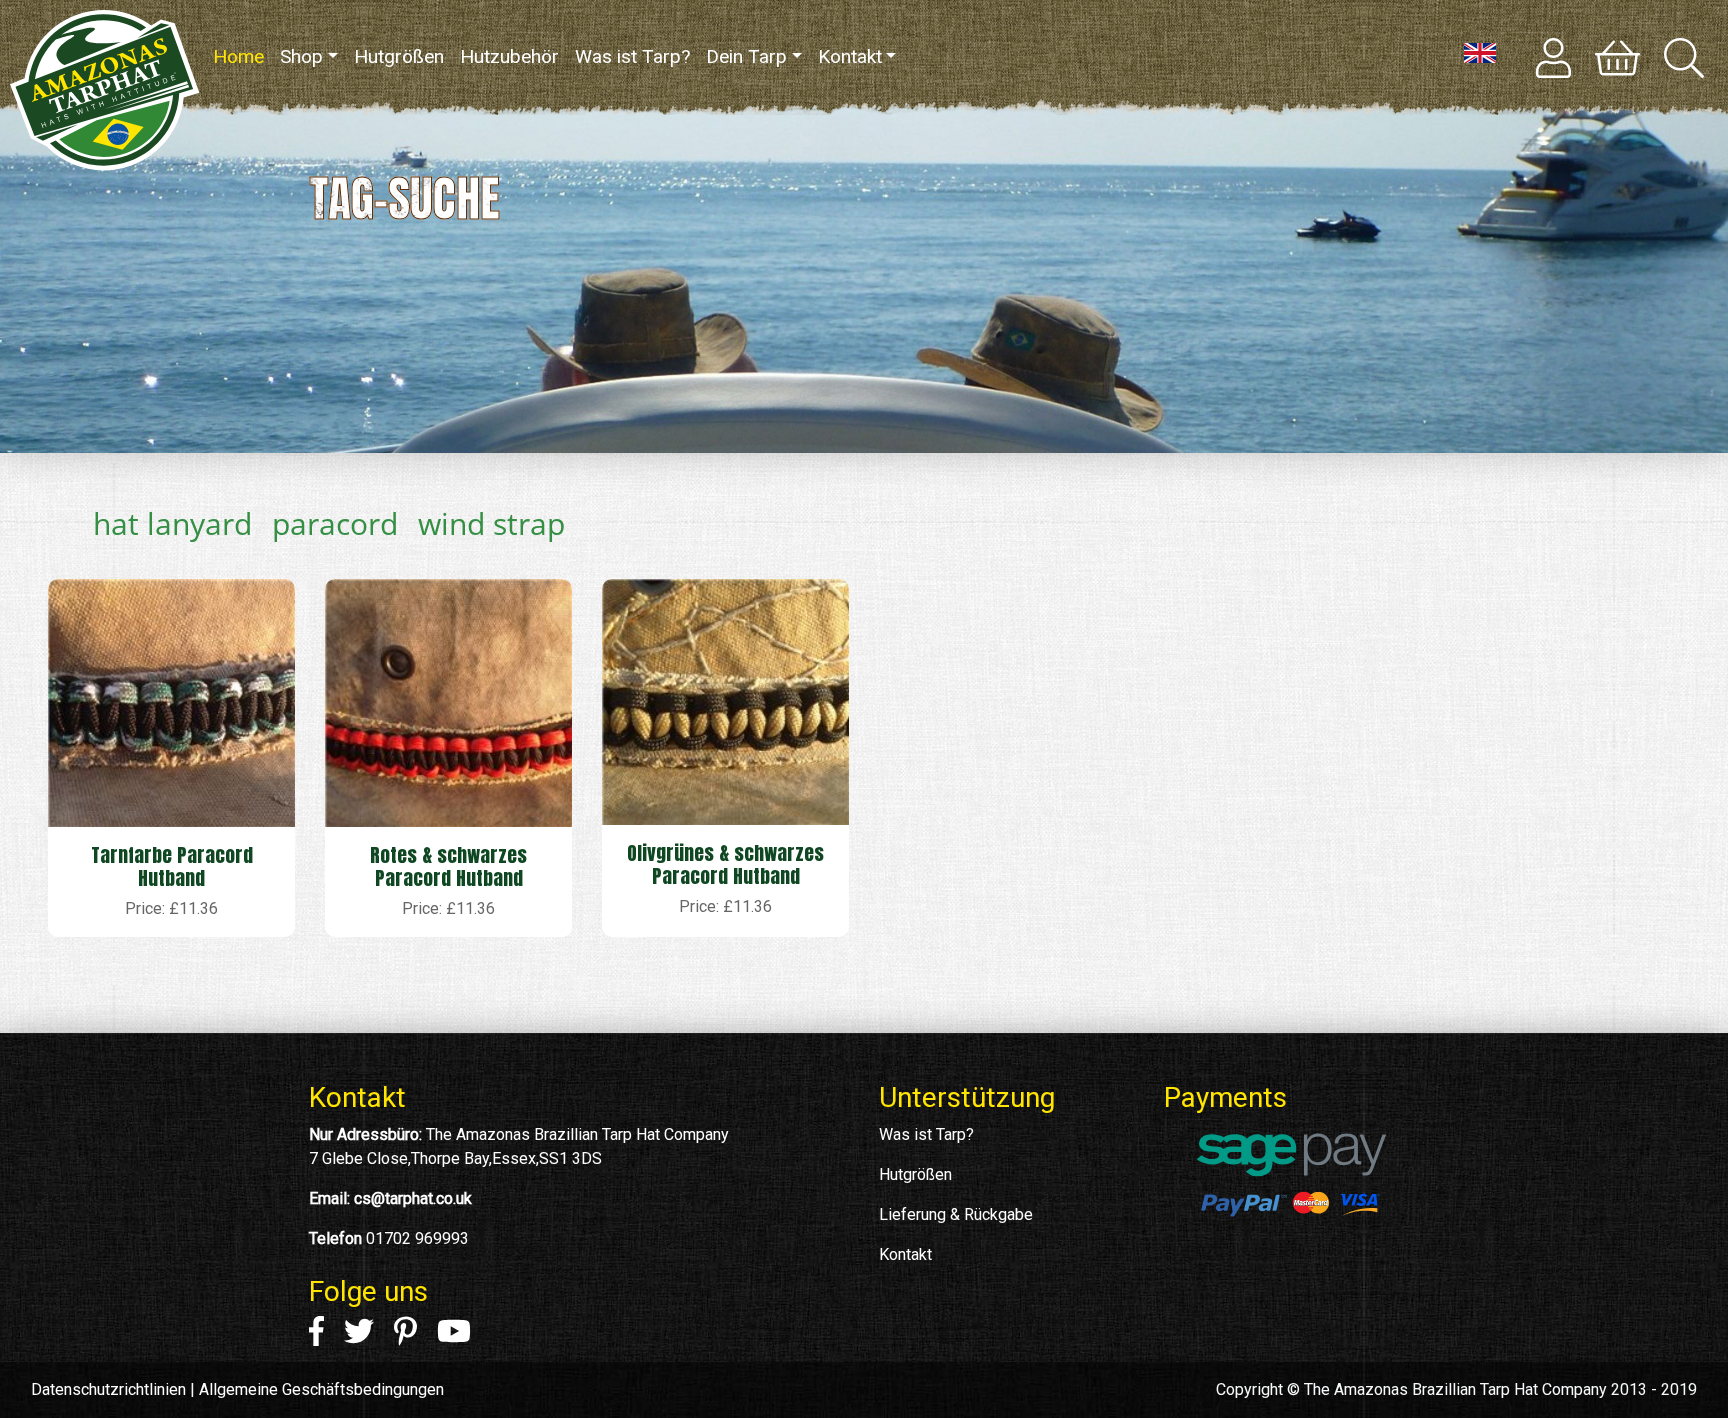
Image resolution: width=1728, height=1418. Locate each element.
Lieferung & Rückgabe (956, 1214)
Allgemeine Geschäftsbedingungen (321, 1389)
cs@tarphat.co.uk (413, 1198)
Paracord (335, 523)
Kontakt (850, 56)
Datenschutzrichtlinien (108, 1389)
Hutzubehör (509, 56)
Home (242, 56)
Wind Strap (491, 523)
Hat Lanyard (172, 523)
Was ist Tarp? (632, 56)
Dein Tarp (746, 56)
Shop (301, 56)
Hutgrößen (399, 56)
